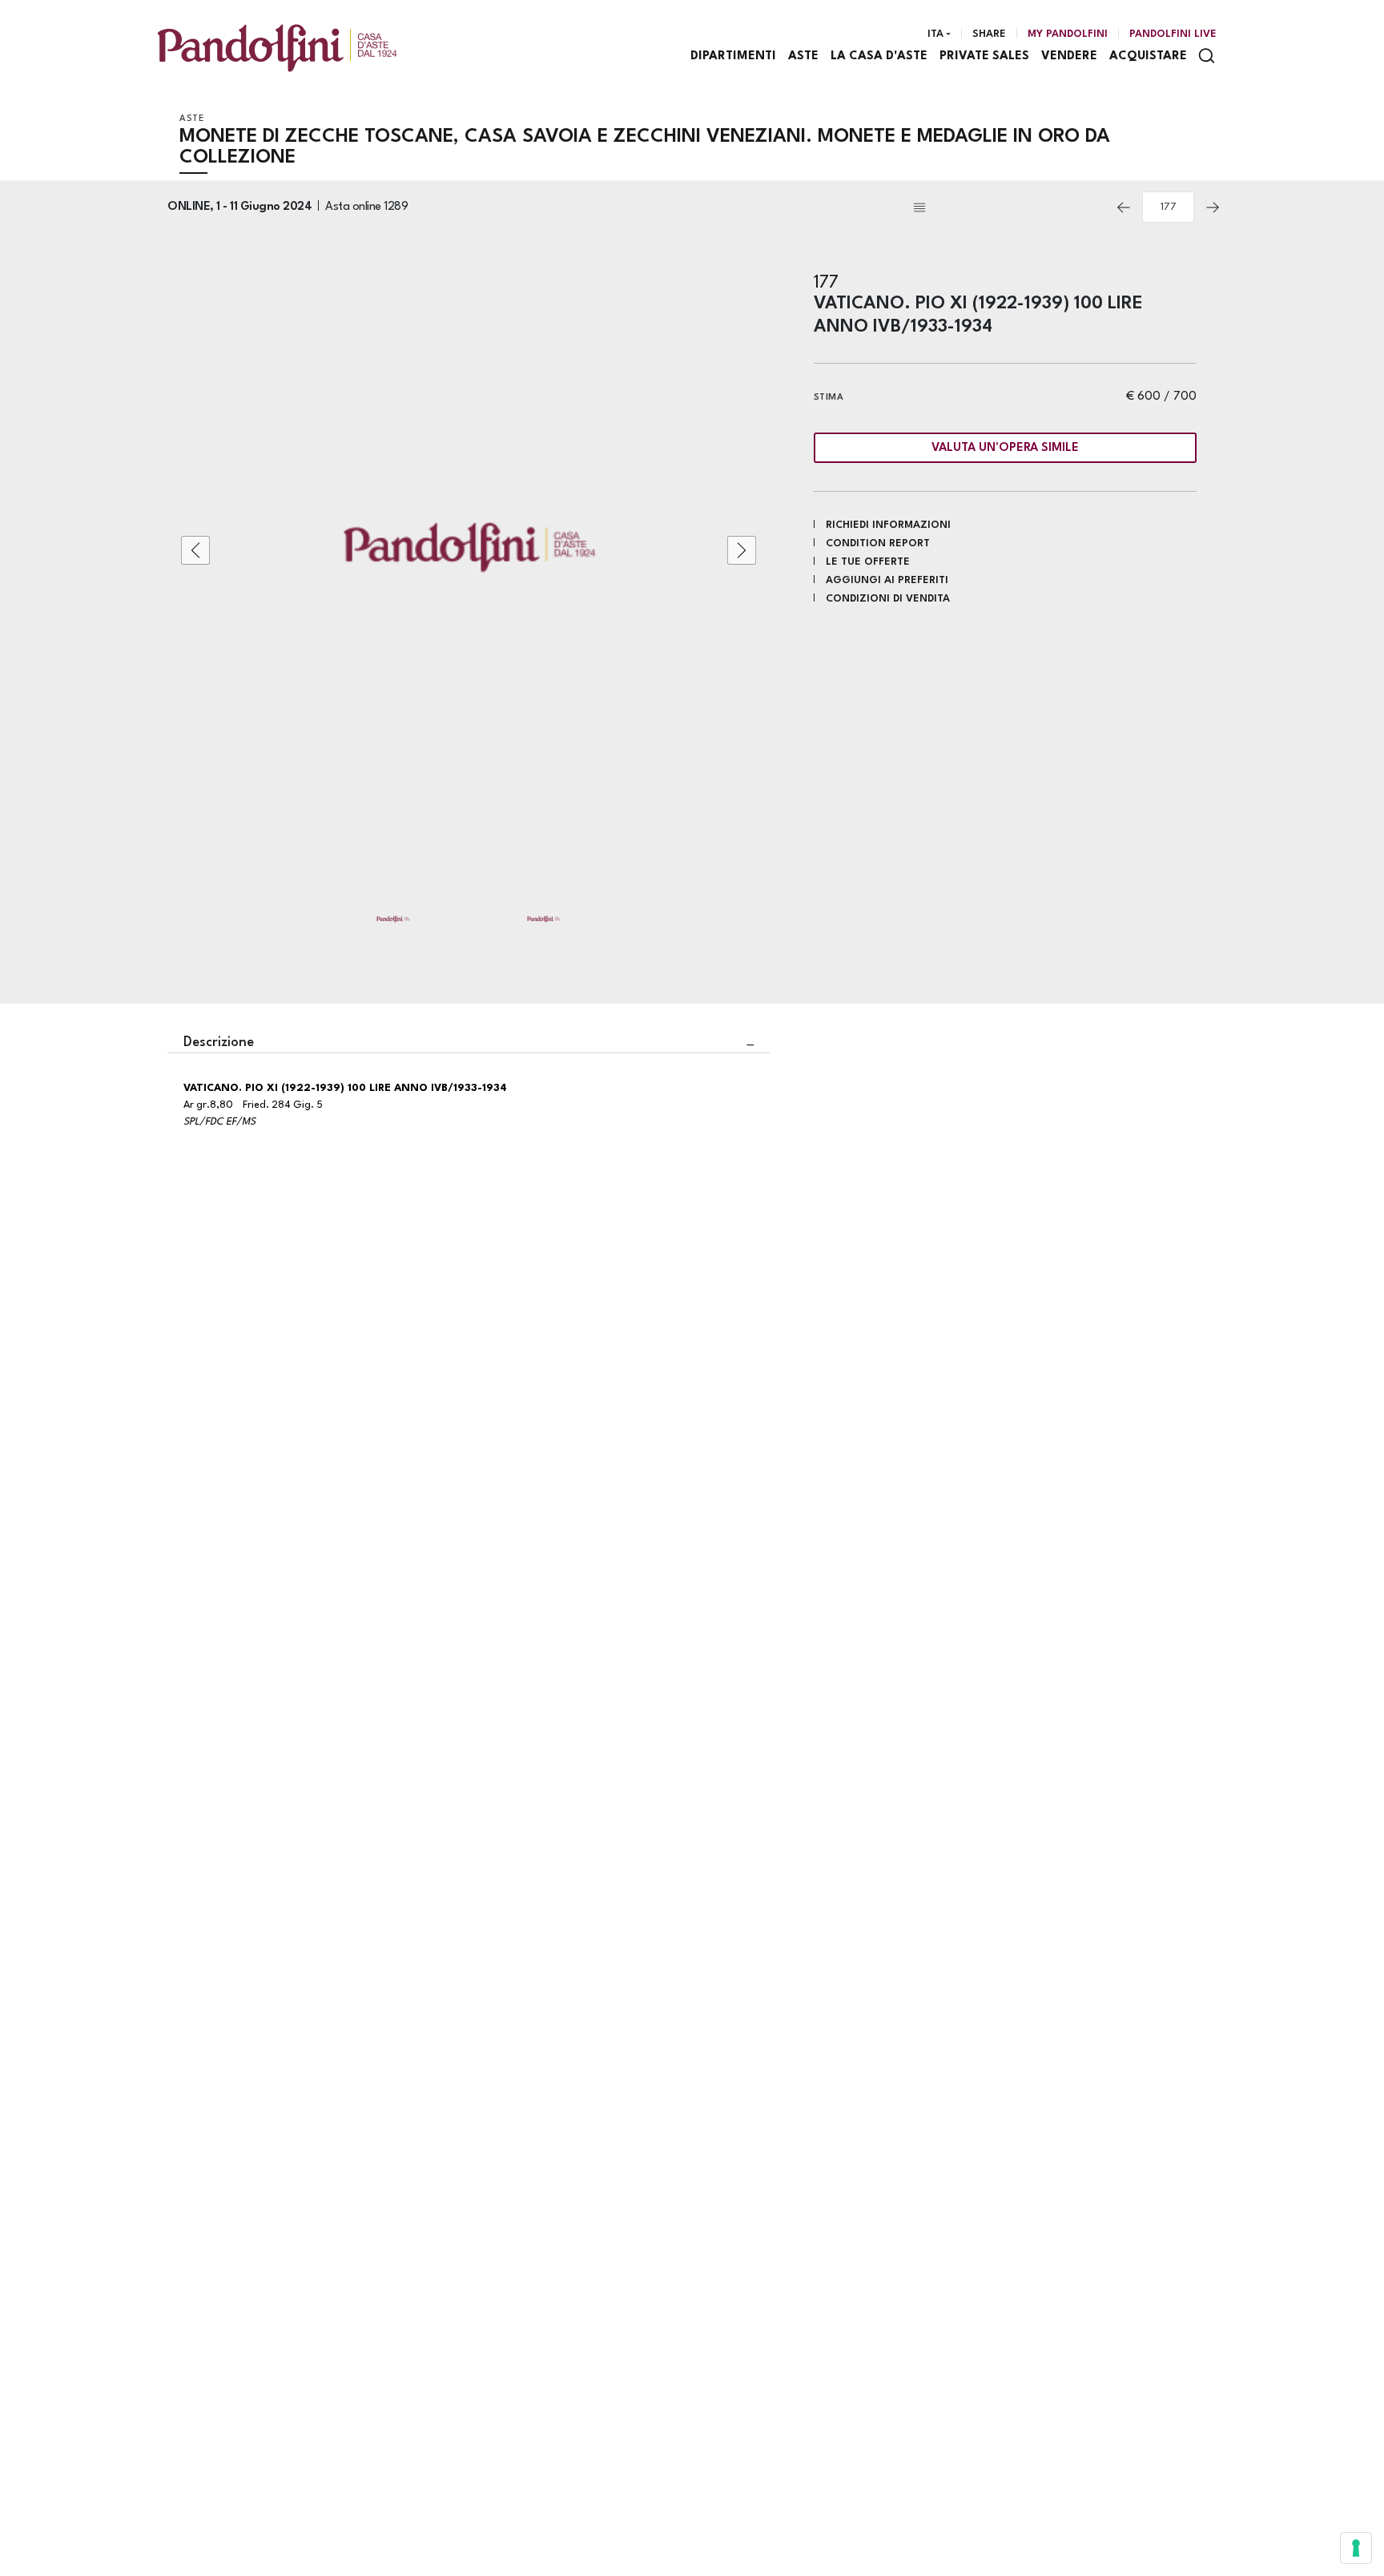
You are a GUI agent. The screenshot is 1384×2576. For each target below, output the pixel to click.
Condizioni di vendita (888, 599)
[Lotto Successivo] (1213, 207)
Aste (803, 56)
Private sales (984, 56)
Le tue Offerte (868, 562)
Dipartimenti (733, 56)
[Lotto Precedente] (1124, 207)
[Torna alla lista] (1008, 207)
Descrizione (219, 1042)
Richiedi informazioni (888, 525)
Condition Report (878, 543)
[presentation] (195, 550)
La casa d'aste (879, 56)
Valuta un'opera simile (1005, 448)
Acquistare (1148, 56)
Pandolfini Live (1173, 34)
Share (989, 34)
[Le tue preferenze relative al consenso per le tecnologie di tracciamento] (1356, 2548)
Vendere (1069, 56)
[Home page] (277, 48)
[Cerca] (1207, 56)
